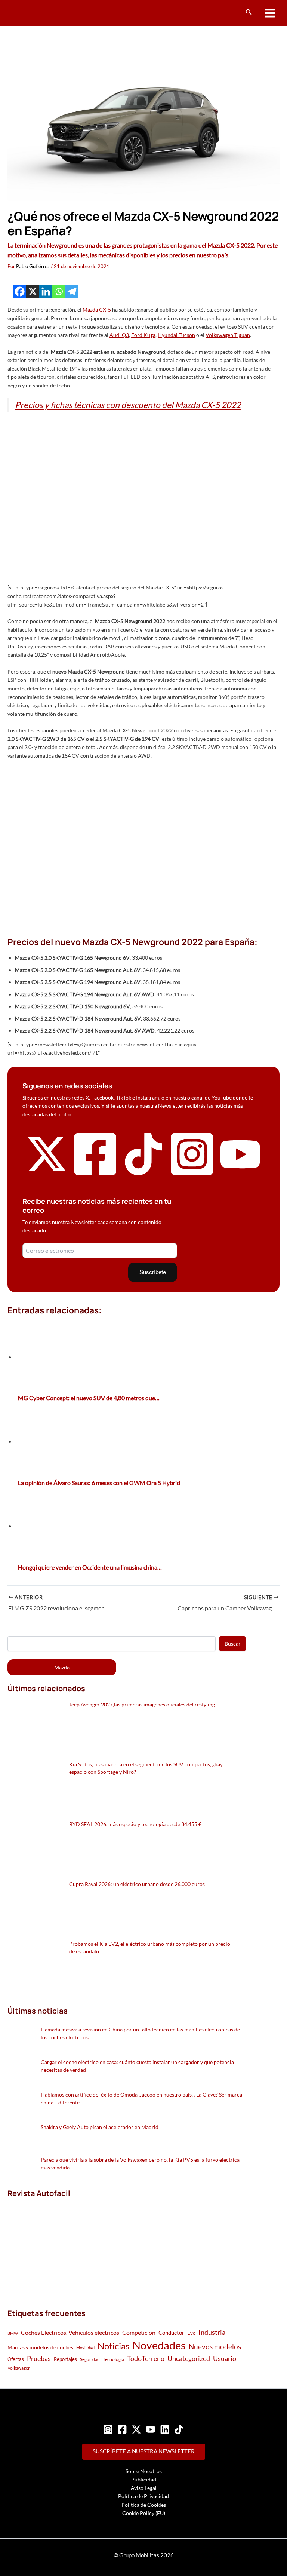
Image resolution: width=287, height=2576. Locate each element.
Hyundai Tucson (176, 335)
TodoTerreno (146, 2359)
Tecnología (113, 2359)
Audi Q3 (119, 335)
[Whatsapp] (59, 292)
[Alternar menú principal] (270, 13)
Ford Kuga (143, 335)
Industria (212, 2332)
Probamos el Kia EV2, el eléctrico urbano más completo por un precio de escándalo (150, 1948)
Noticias (113, 2346)
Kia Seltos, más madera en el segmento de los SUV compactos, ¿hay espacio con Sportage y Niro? (146, 1768)
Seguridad (90, 2359)
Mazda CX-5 (97, 309)
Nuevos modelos (215, 2347)
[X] (33, 292)
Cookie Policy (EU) (144, 2513)
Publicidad (144, 2479)
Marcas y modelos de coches (40, 2347)
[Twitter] (136, 2429)
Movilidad (85, 2348)
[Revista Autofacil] (64, 2245)
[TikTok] (179, 2429)
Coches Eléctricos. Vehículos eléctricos (70, 2332)
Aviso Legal (144, 2488)
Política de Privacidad (143, 2496)
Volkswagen (19, 2368)
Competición (139, 2332)
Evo (191, 2333)
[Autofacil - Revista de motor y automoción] (36, 13)
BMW (13, 2333)
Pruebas (39, 2358)
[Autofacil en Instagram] (192, 1176)
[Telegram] (72, 292)
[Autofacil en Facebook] (95, 1176)
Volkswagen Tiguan (228, 335)
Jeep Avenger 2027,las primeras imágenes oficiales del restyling (142, 1704)
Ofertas (16, 2359)
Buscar (233, 1643)
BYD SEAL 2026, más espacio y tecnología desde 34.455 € (135, 1824)
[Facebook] (20, 292)
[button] (249, 12)
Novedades (159, 2345)
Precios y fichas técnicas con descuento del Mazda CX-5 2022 (128, 405)
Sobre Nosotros (144, 2471)
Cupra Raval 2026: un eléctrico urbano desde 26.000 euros (137, 1884)
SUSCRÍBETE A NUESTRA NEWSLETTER (144, 2451)
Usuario (225, 2358)
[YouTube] (151, 2429)
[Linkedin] (46, 292)
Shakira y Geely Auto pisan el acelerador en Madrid (100, 2127)
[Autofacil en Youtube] (240, 1171)
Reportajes (65, 2359)
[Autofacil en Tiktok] (143, 1173)
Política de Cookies (144, 2505)
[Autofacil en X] (47, 1173)
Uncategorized (189, 2359)
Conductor (171, 2333)
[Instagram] (108, 2429)
